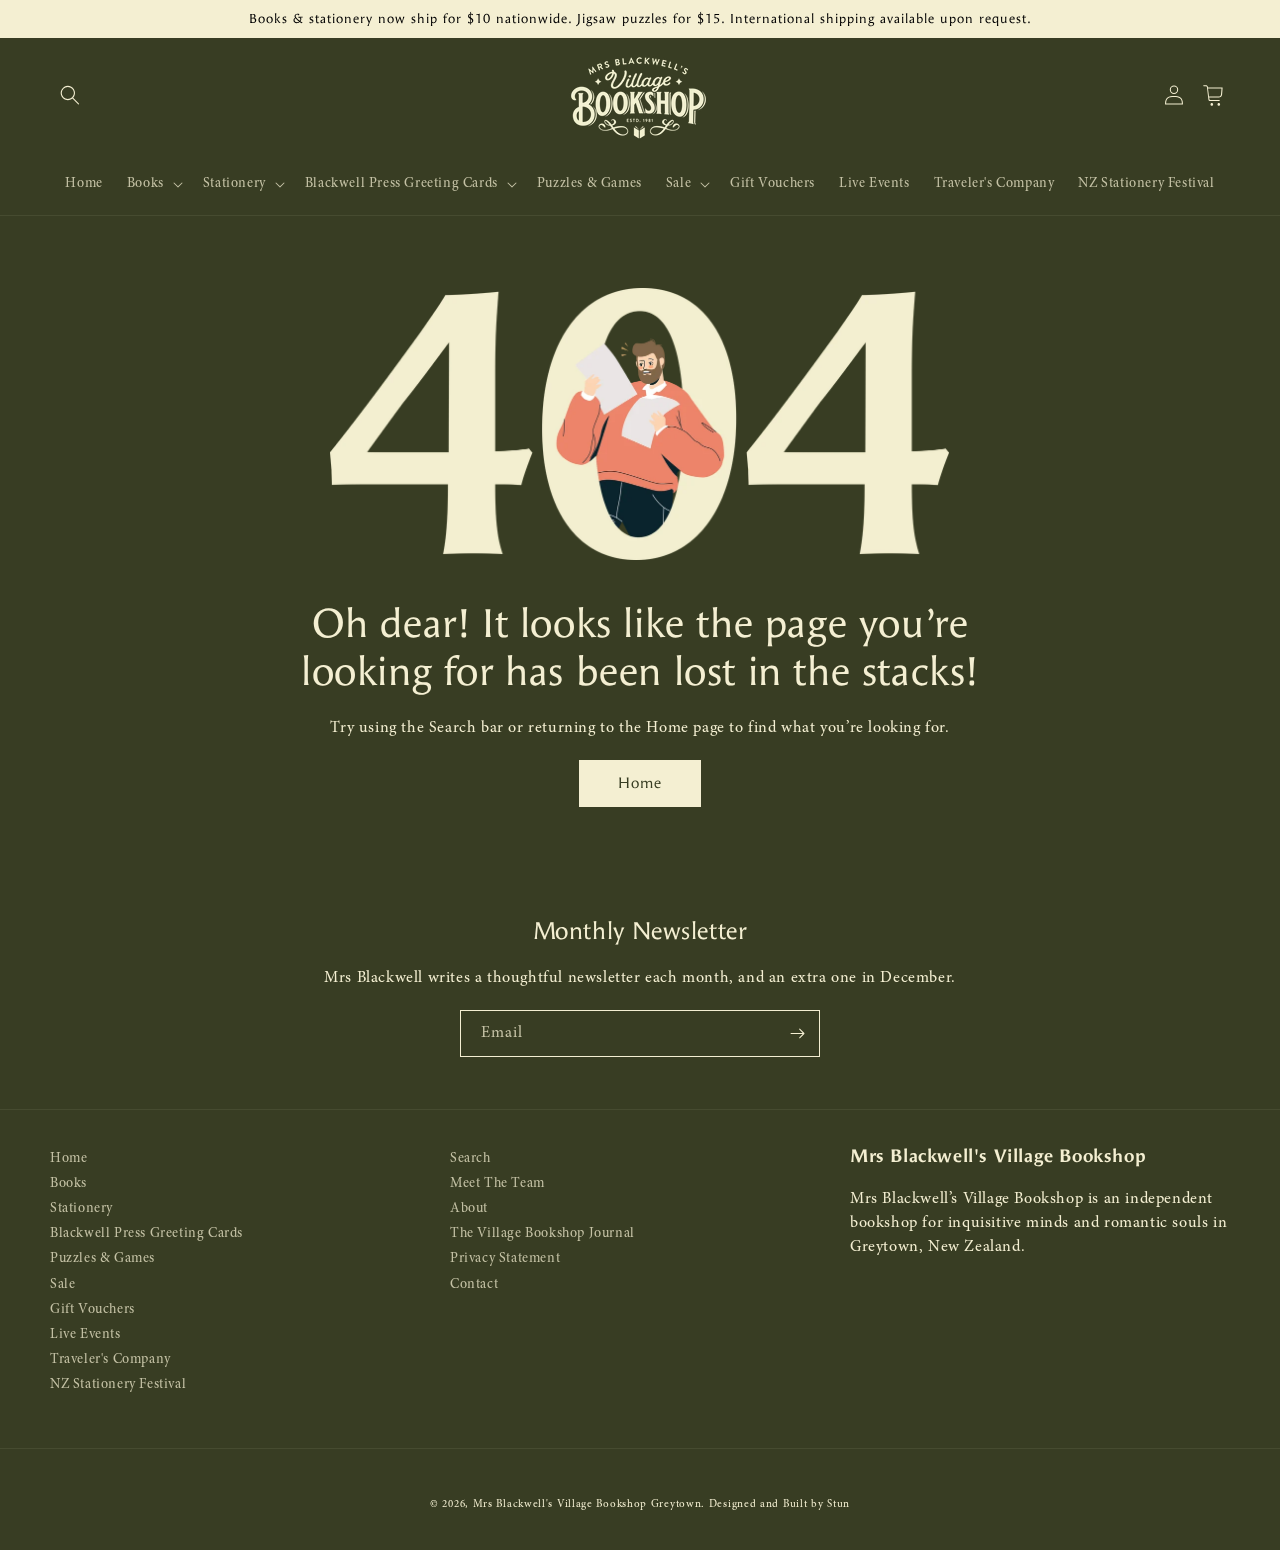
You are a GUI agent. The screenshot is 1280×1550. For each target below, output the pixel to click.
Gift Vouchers (92, 1309)
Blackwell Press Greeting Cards (146, 1233)
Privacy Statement (505, 1258)
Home (640, 783)
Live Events (85, 1334)
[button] (70, 95)
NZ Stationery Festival (118, 1384)
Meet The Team (497, 1183)
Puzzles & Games (102, 1258)
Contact (474, 1284)
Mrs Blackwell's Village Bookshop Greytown (587, 1504)
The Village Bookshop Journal (542, 1233)
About (469, 1208)
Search (470, 1158)
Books (68, 1183)
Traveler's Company (110, 1359)
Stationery (81, 1208)
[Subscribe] (797, 1033)
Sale (62, 1284)
